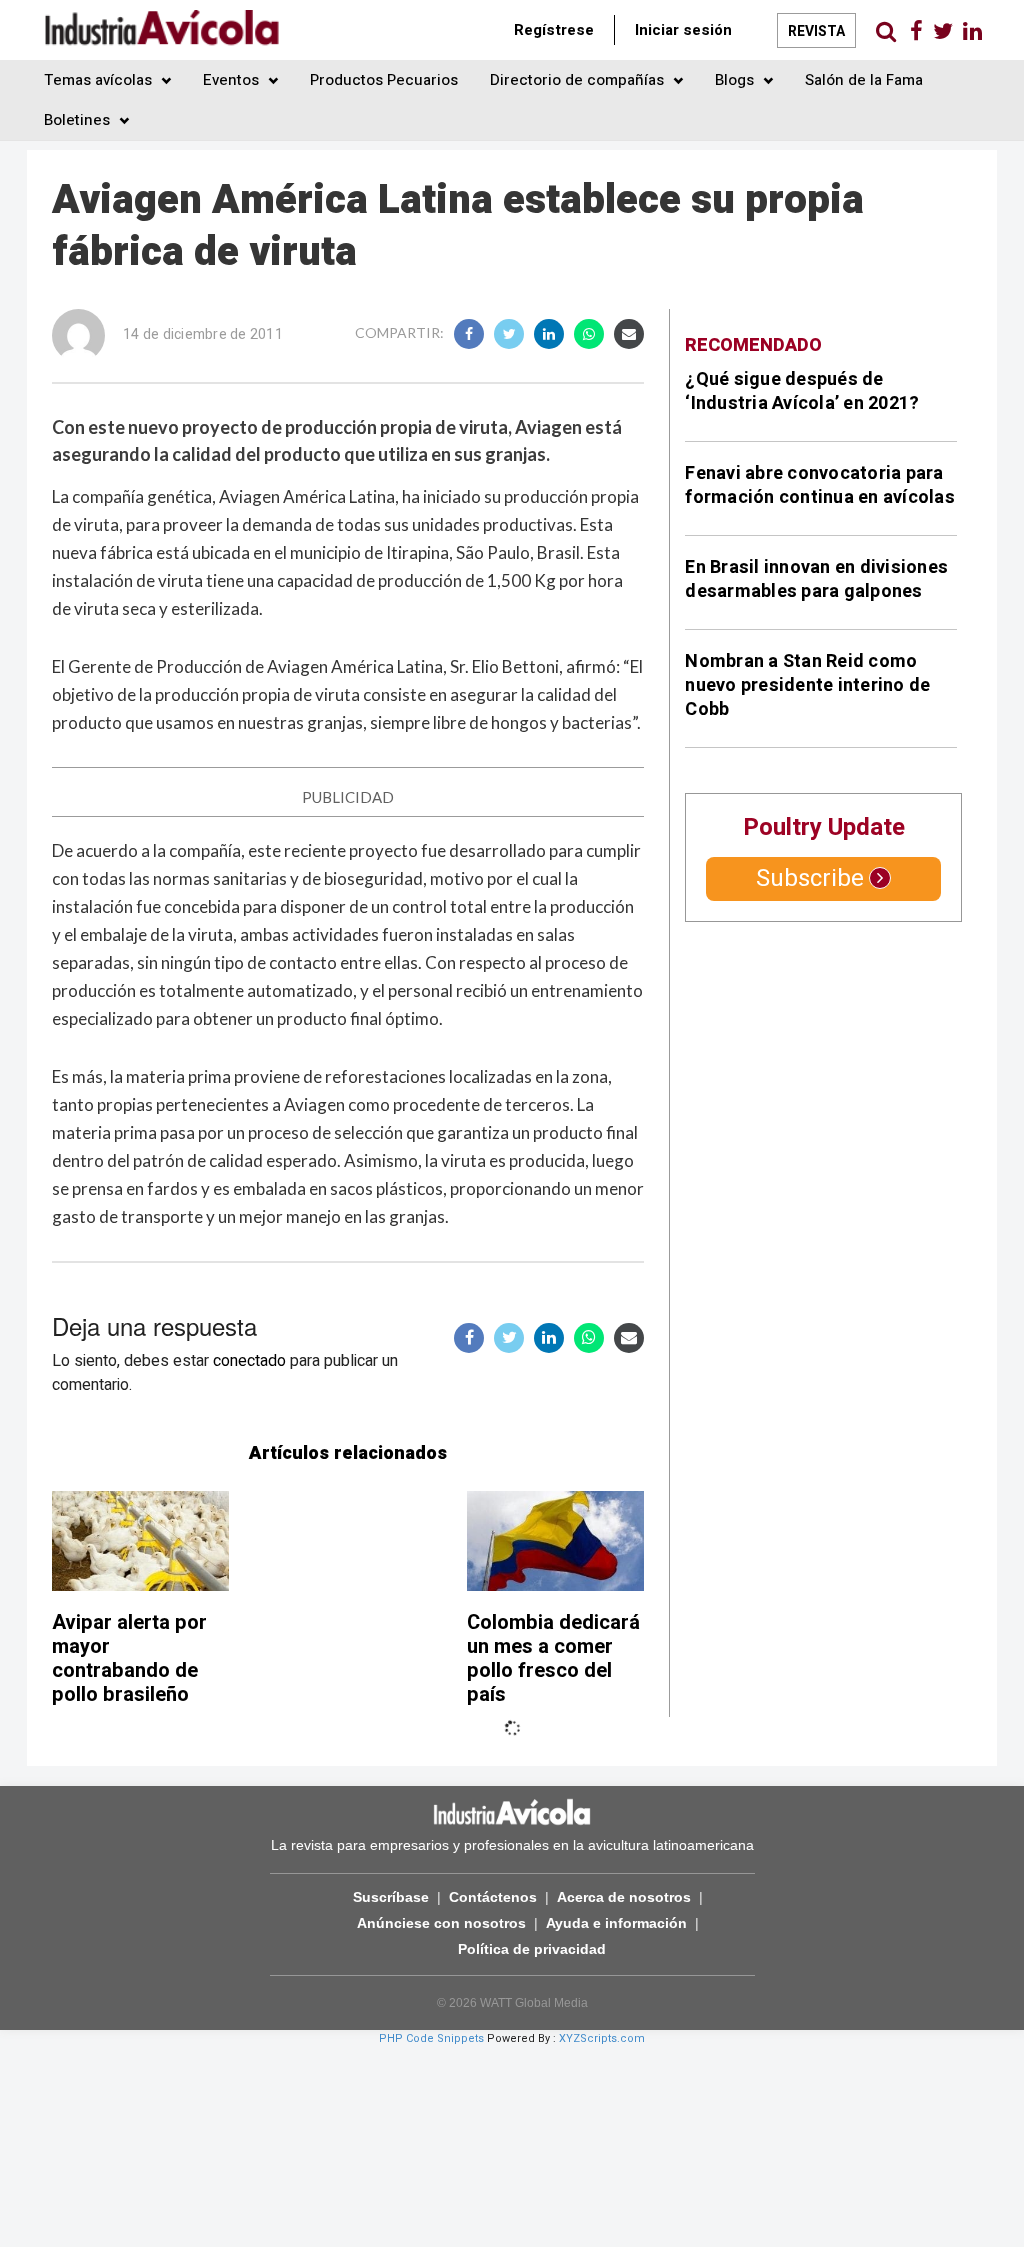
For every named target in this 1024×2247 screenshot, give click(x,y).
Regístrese (554, 30)
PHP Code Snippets (431, 2038)
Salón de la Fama (864, 80)
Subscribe (810, 878)
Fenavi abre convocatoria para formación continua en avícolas (820, 485)
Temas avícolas (100, 80)
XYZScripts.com (602, 2038)
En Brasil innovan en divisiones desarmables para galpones (816, 579)
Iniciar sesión (683, 30)
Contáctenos (493, 1897)
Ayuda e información (616, 1923)
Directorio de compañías (579, 80)
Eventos (233, 80)
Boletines (79, 120)
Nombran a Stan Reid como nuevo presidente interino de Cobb (807, 685)
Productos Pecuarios (384, 80)
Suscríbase (391, 1897)
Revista (816, 31)
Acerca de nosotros (624, 1897)
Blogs (736, 80)
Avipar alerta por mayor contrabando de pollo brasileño (129, 1658)
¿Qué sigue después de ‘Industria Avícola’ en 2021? (802, 391)
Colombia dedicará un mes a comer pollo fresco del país (553, 1658)
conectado (249, 1361)
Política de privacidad (532, 1949)
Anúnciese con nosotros (441, 1923)
